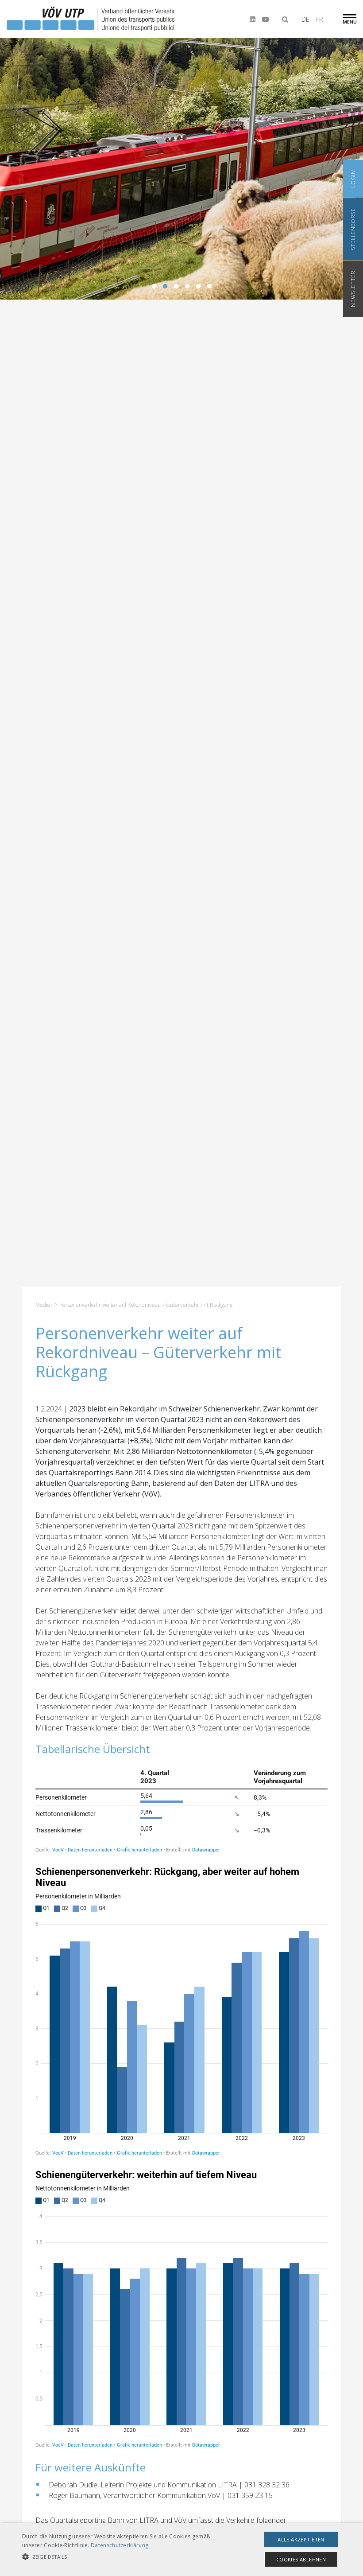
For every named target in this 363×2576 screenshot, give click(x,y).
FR (320, 19)
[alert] (181, 2549)
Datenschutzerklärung (120, 2545)
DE (305, 19)
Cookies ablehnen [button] (301, 2559)
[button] (126, 2557)
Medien (44, 1305)
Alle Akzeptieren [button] (301, 2539)
